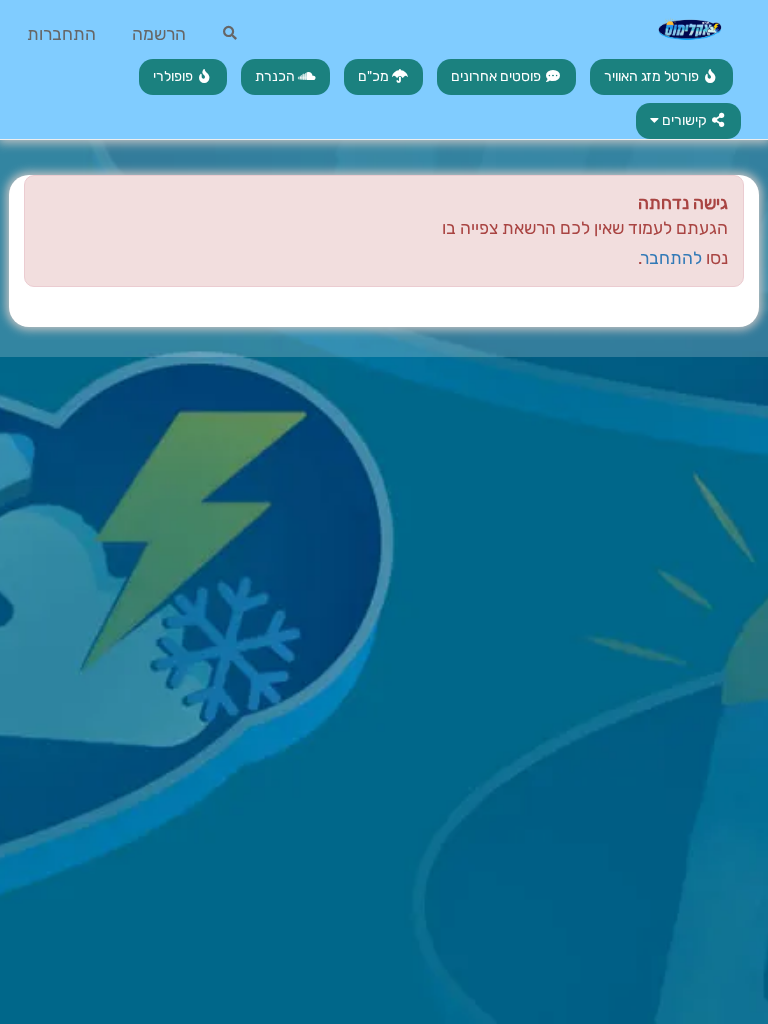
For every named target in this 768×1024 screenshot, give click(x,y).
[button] (689, 121)
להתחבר (672, 258)
